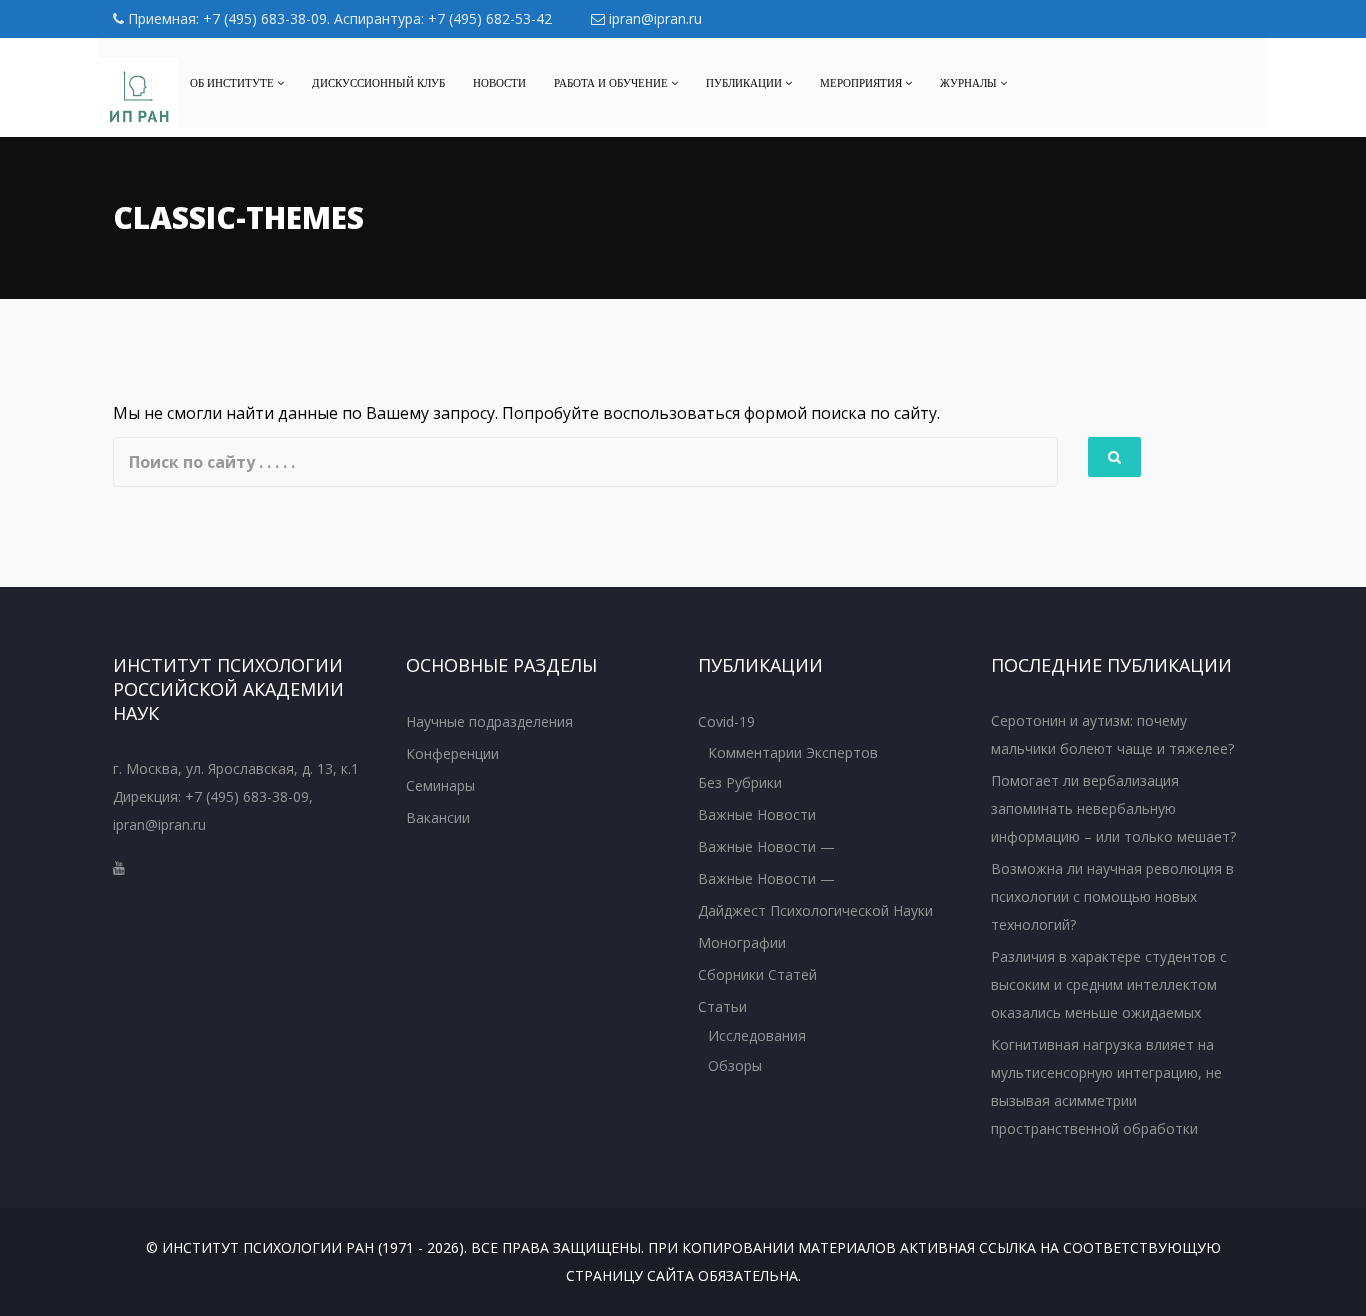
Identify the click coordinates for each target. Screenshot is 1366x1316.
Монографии (742, 942)
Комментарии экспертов (793, 752)
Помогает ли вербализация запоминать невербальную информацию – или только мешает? (1113, 808)
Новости (499, 83)
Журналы (970, 83)
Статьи (722, 1006)
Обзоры (735, 1065)
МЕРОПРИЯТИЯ (862, 83)
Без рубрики (740, 782)
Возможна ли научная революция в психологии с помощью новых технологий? (1112, 896)
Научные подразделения (489, 721)
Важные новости (757, 814)
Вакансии (438, 817)
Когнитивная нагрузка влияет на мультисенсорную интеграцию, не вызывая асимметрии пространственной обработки (1106, 1086)
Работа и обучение (612, 83)
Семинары (440, 785)
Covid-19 (726, 721)
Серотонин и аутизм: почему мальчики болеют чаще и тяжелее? (1112, 734)
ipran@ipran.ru (653, 18)
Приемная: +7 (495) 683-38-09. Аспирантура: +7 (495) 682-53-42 (338, 18)
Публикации (745, 83)
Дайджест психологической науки (815, 910)
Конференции (452, 753)
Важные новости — (766, 846)
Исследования (757, 1035)
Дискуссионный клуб (378, 83)
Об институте (233, 83)
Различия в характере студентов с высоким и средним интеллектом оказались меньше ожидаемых (1109, 984)
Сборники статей (757, 974)
